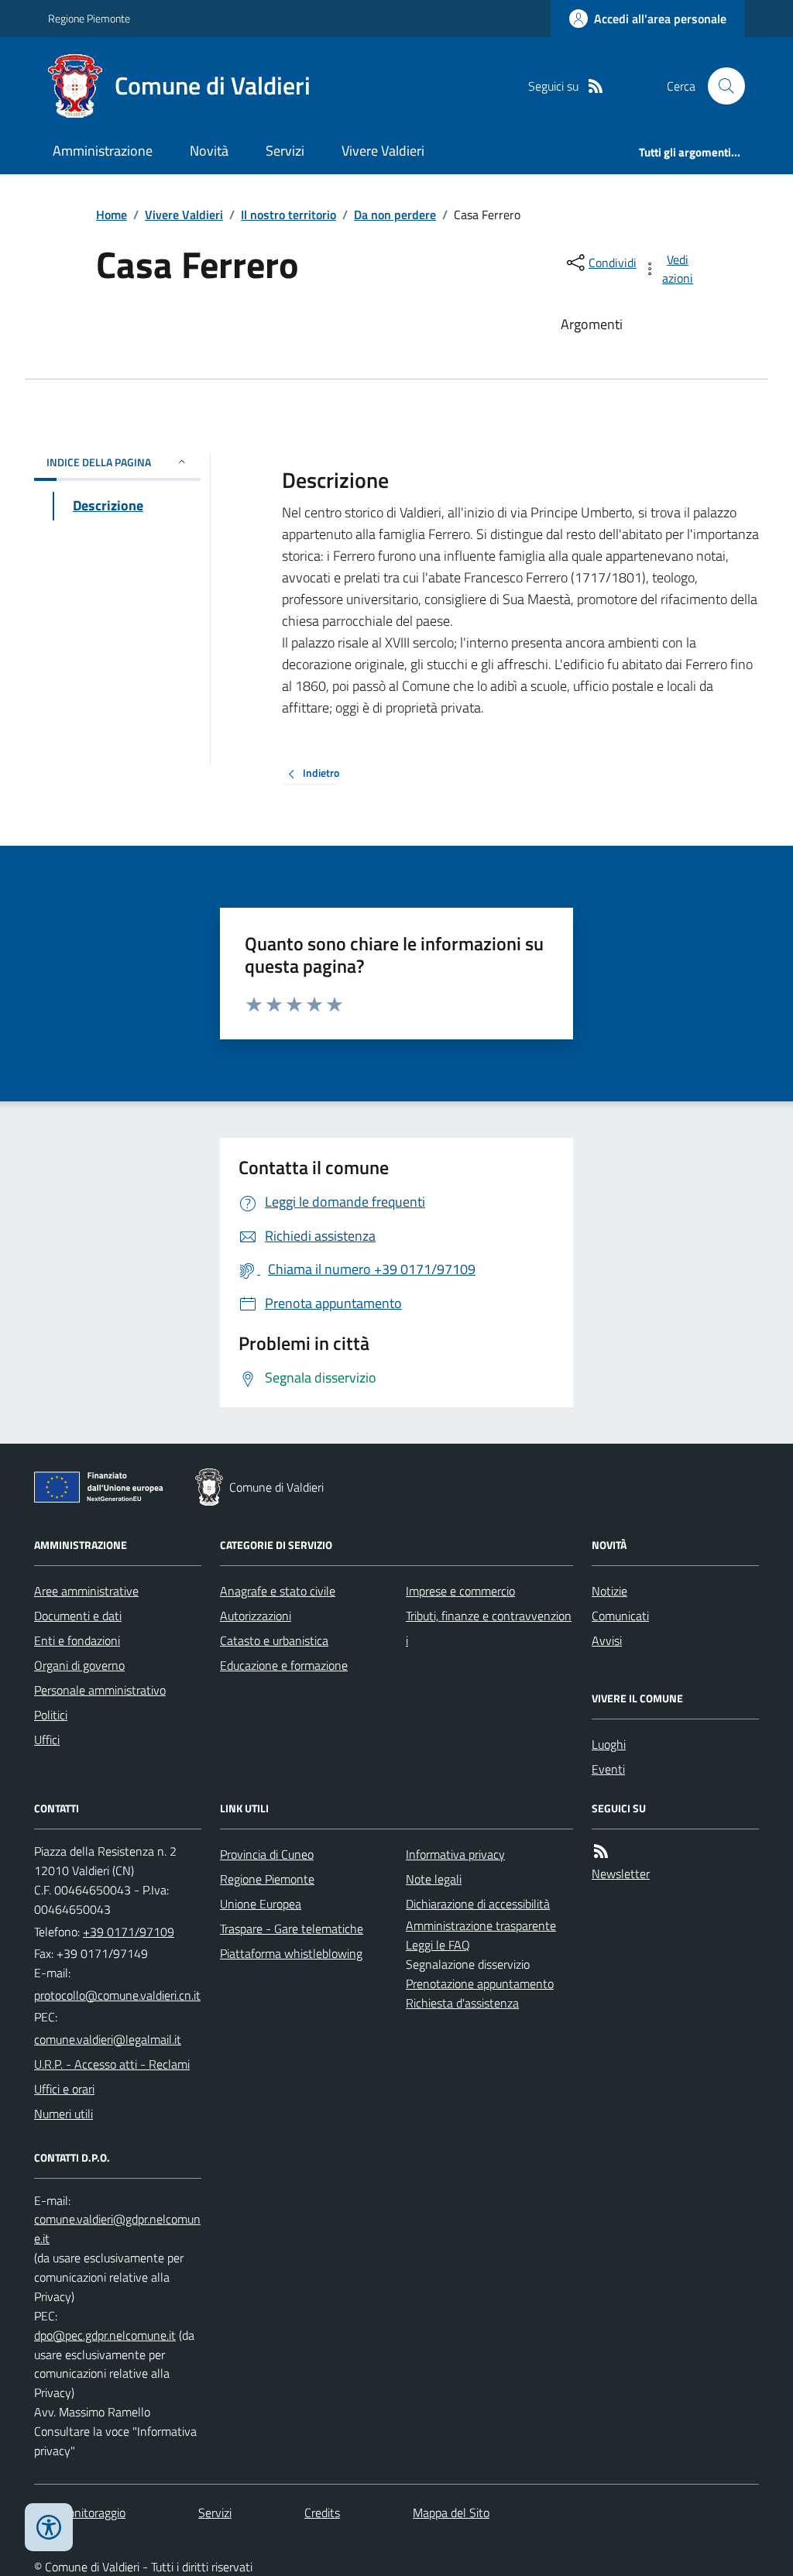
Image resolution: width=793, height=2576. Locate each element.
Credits (322, 2512)
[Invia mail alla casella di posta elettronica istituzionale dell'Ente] (117, 1995)
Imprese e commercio (460, 1591)
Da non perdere (395, 215)
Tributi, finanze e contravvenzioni (489, 1628)
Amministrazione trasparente (481, 1925)
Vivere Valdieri (383, 151)
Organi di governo (79, 1665)
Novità (209, 151)
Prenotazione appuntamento (480, 1984)
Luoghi (609, 1744)
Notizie (609, 1591)
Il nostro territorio (288, 215)
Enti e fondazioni (77, 1640)
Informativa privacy (455, 1854)
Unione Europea (261, 1904)
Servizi (285, 151)
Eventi (608, 1769)
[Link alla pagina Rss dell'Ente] (601, 1851)
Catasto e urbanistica (274, 1640)
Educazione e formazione (284, 1665)
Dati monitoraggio (80, 2512)
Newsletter (621, 1874)
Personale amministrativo (100, 1690)
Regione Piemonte (89, 18)
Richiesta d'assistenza (462, 2003)
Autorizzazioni (256, 1616)
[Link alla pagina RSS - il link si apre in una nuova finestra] (596, 86)
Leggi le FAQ (438, 1945)
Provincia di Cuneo (267, 1854)
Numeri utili (64, 2114)
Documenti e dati (78, 1616)
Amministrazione (103, 151)
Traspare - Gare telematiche (292, 1929)
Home (112, 215)
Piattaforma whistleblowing (291, 1953)
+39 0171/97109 (129, 1932)
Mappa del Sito (451, 2512)
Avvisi (607, 1640)
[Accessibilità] (49, 2527)
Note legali (434, 1879)
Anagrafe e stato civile (278, 1591)
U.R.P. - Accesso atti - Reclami (112, 2064)
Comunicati (620, 1616)
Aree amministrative (86, 1591)
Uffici (47, 1740)
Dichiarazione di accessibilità (478, 1904)
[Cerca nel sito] (720, 86)
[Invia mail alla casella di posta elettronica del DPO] (118, 2229)
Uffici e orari (64, 2089)
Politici (51, 1715)
